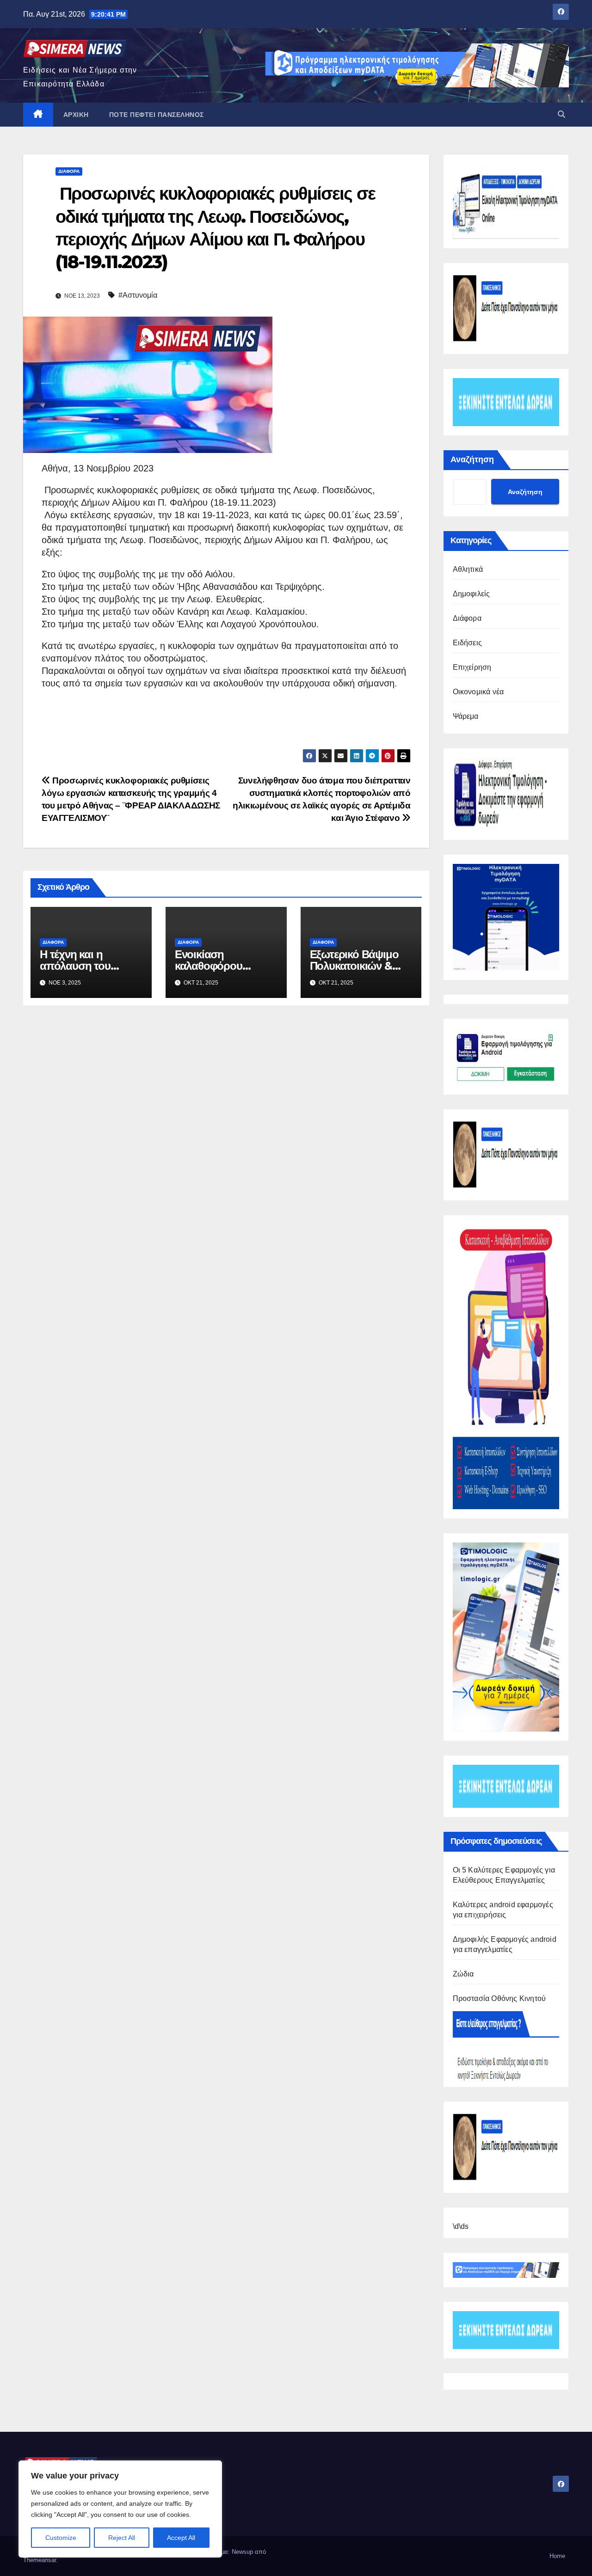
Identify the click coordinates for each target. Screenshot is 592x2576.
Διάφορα (69, 171)
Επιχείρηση (472, 667)
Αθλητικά (468, 569)
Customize (61, 2538)
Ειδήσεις (468, 643)
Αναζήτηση (472, 459)
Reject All (122, 2538)
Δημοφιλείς (472, 594)
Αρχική (76, 115)
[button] (561, 114)
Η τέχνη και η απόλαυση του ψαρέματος (75, 966)
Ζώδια (463, 1974)
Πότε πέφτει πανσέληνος (157, 115)
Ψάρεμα (466, 716)
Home (557, 2556)
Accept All (181, 2538)
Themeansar (40, 2560)
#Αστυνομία (138, 295)
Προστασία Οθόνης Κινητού (499, 1998)
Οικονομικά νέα (478, 692)
